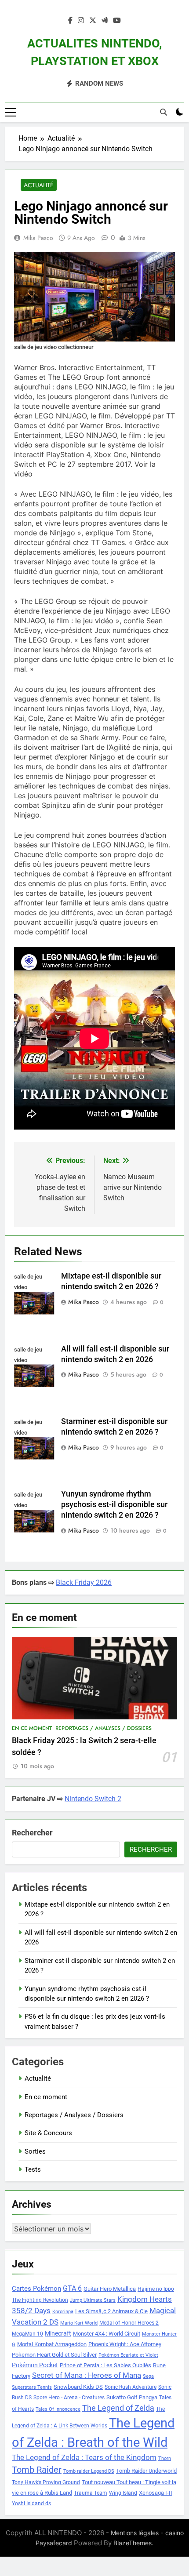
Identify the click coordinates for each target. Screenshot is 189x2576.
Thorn (165, 2458)
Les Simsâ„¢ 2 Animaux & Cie (111, 2311)
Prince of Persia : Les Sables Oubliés (105, 2365)
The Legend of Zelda (118, 2408)
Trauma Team (91, 2493)
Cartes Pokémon (36, 2289)
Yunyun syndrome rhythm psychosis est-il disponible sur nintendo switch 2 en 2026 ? (114, 1504)
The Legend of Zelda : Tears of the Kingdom (84, 2458)
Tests (33, 2169)
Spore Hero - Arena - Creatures (69, 2398)
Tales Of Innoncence (58, 2409)
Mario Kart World (79, 2323)
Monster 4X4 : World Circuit (107, 2334)
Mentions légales (135, 2533)
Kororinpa (63, 2312)
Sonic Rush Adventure (131, 2387)
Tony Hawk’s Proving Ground (46, 2482)
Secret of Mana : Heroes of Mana (87, 2375)
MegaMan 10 (27, 2334)
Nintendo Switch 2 (93, 1799)
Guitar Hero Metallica (110, 2289)
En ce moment (32, 1728)
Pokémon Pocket (35, 2365)
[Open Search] (164, 112)
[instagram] (81, 21)
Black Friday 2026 (84, 1582)
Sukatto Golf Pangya (132, 2397)
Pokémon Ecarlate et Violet (128, 2355)
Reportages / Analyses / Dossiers (104, 1728)
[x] (93, 21)
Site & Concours (48, 2133)
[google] (105, 21)
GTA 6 (72, 2289)
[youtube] (117, 21)
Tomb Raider (37, 2470)
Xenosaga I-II (156, 2493)
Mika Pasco (38, 238)
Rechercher (32, 1833)
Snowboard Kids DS (78, 2387)
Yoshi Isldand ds (31, 2503)
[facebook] (70, 21)
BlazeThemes (133, 2543)
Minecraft (58, 2333)
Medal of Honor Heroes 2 (129, 2323)
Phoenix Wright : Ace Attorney (125, 2344)
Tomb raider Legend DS (89, 2471)
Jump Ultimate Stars (93, 2300)
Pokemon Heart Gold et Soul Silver (54, 2355)
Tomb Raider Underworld (146, 2471)
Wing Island (123, 2493)
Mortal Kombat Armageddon (52, 2344)
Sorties (35, 2151)
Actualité (39, 185)
